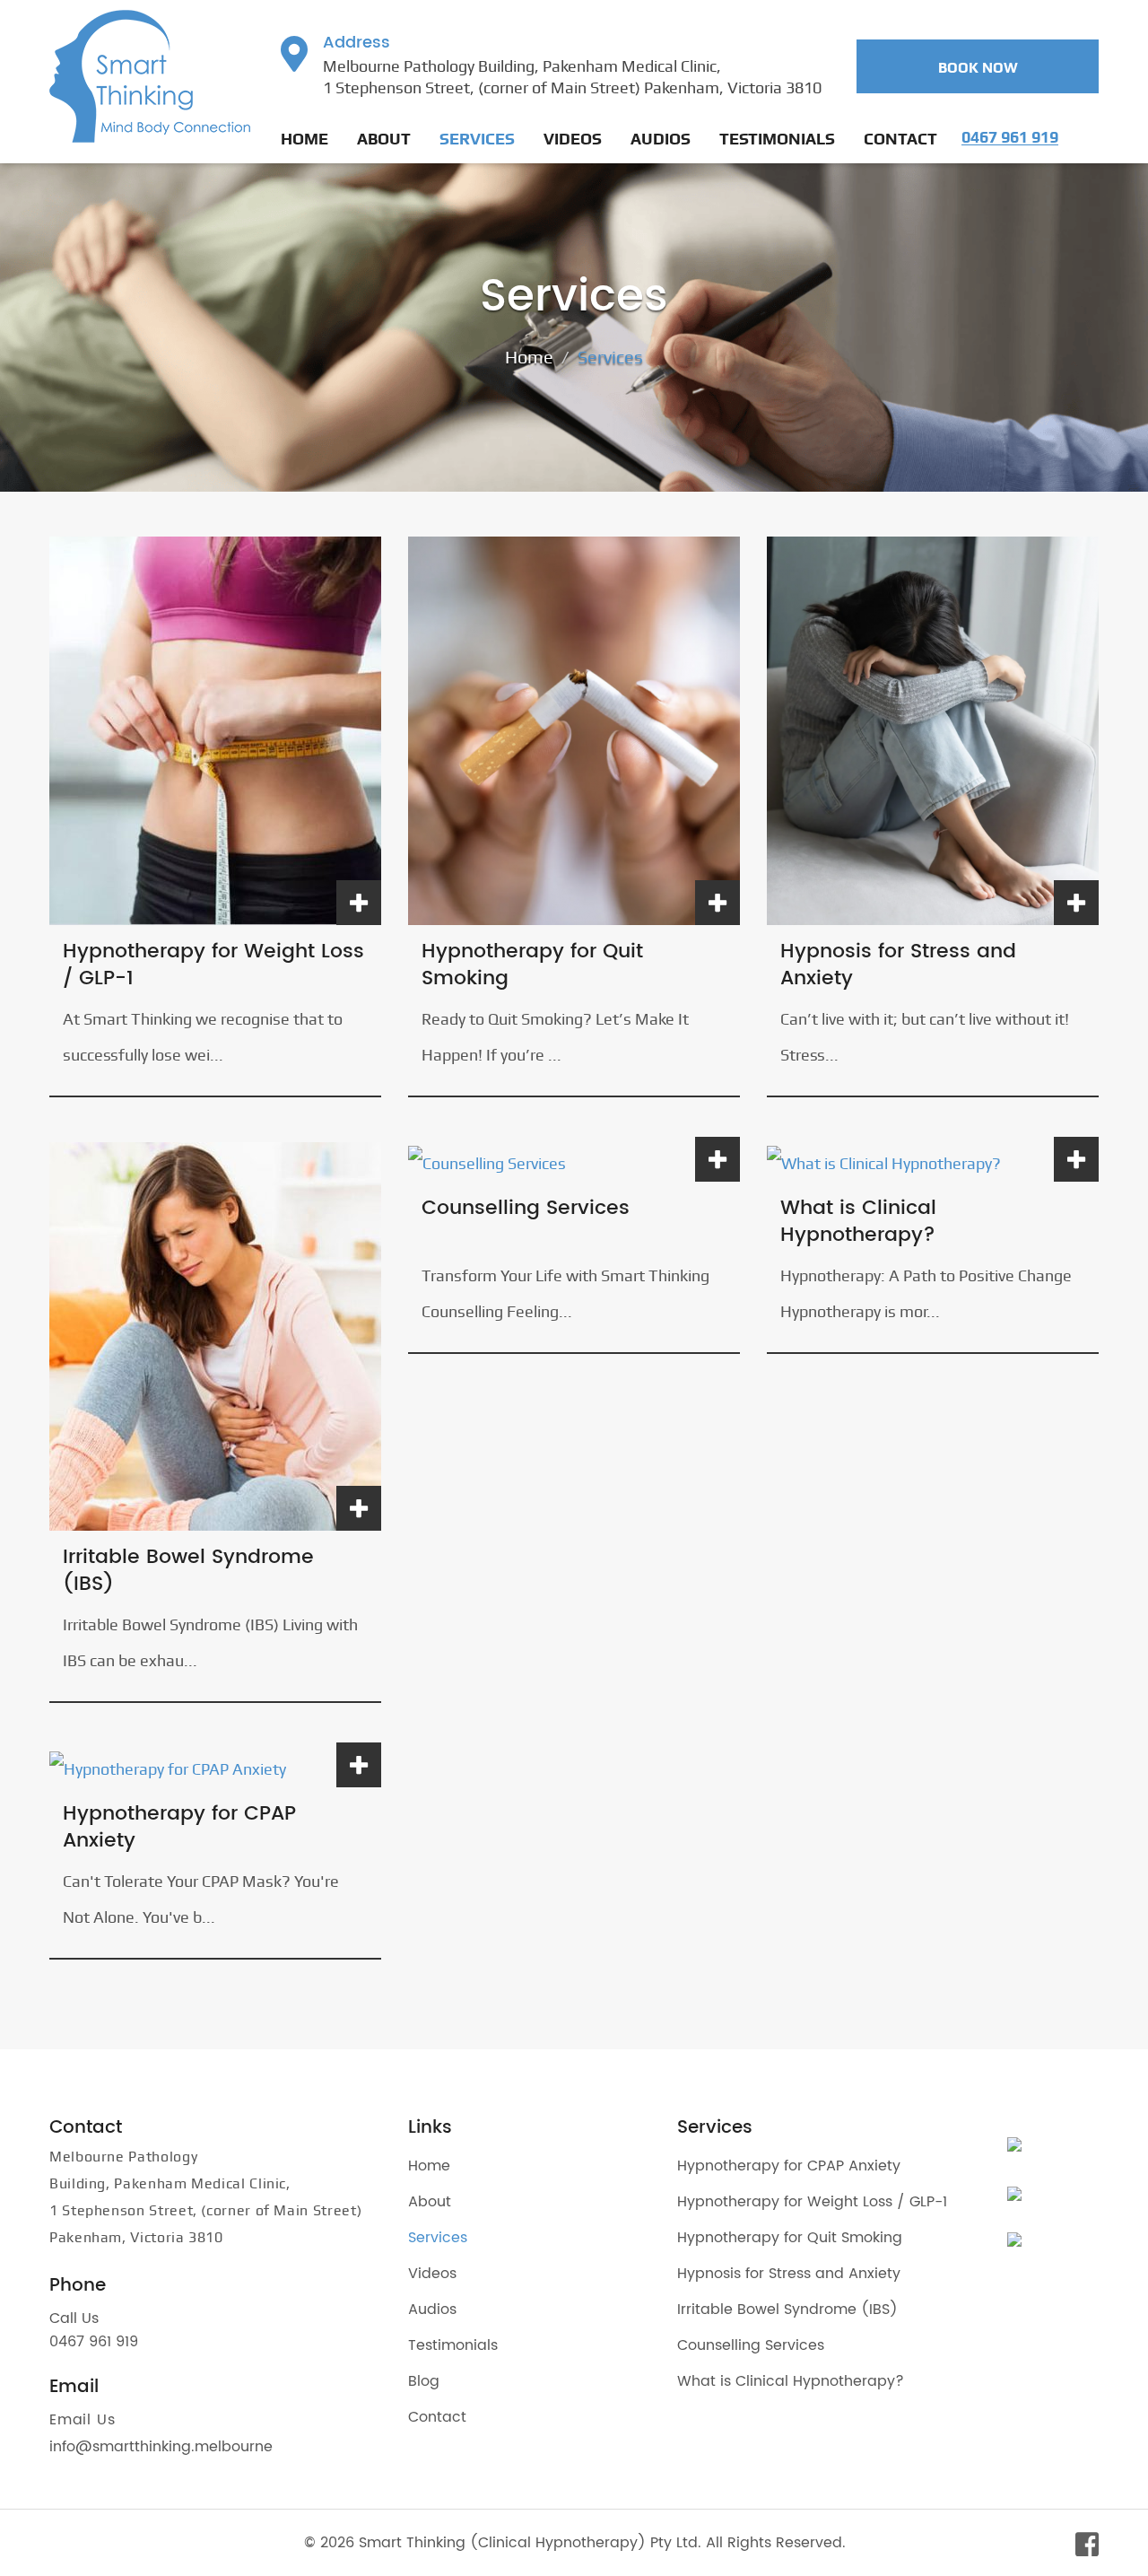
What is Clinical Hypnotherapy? (858, 1222)
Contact (900, 139)
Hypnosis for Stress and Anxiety (898, 965)
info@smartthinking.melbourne (161, 2447)
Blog (424, 2381)
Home (304, 139)
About (384, 139)
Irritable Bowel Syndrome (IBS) (188, 1571)
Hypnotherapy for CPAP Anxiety (179, 1828)
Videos (573, 139)
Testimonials (777, 139)
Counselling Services (526, 1209)
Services (477, 139)
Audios (661, 139)
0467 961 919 (94, 2342)
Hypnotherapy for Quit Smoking (532, 965)
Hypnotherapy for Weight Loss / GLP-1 (213, 965)
